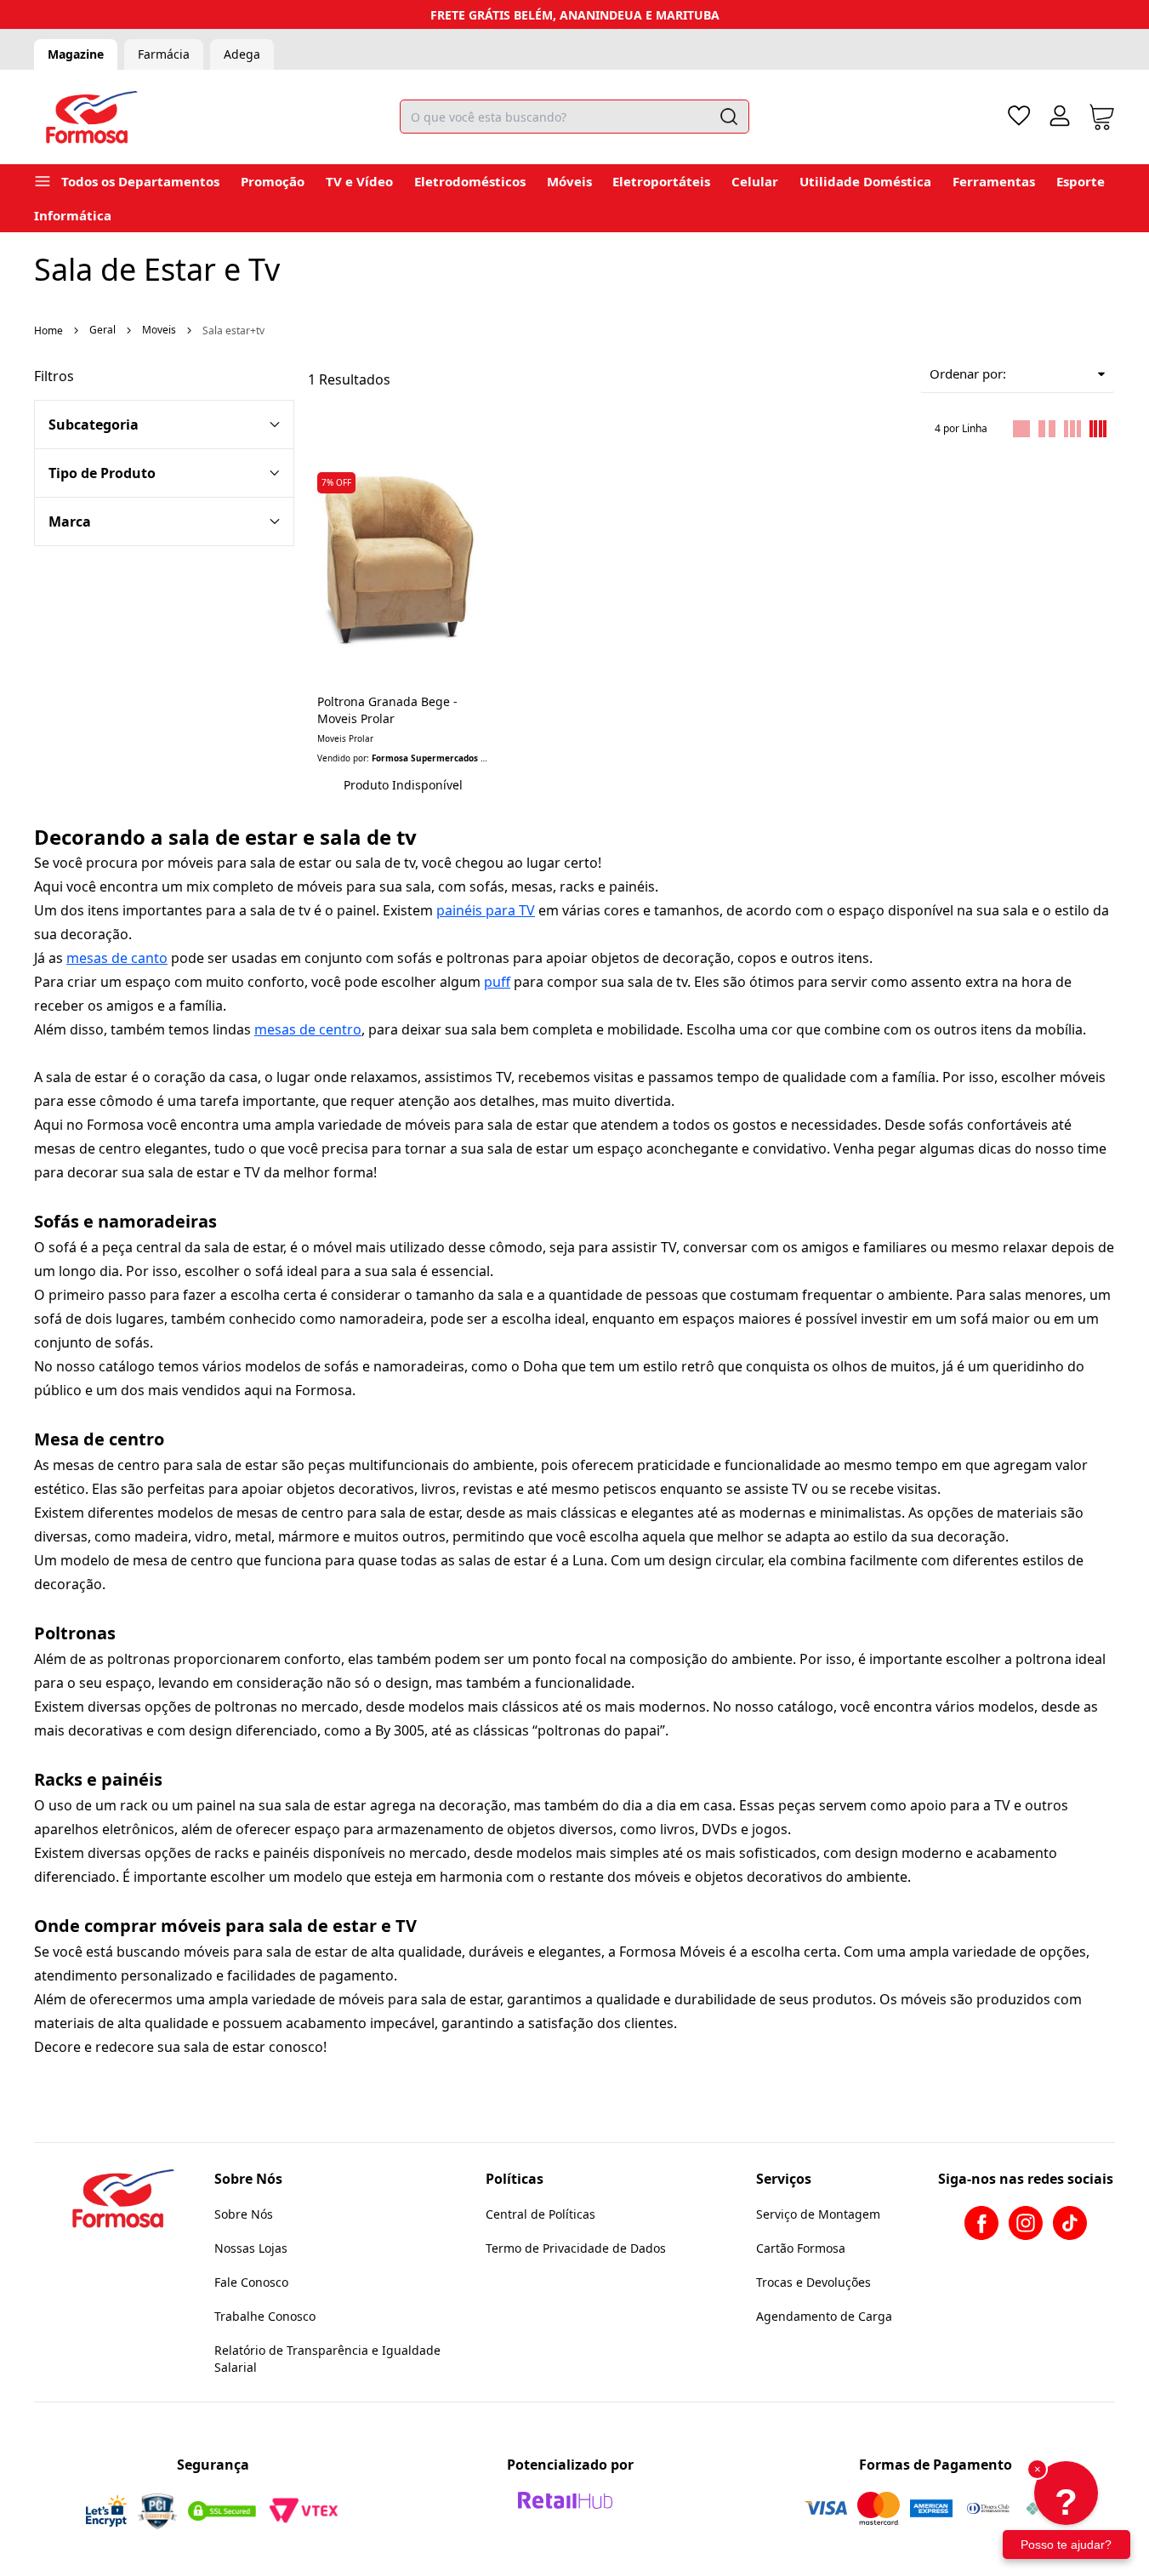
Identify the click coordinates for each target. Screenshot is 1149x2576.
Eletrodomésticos (470, 181)
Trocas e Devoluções (813, 2282)
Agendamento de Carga (824, 2316)
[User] (1060, 116)
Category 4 (164, 473)
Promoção (273, 181)
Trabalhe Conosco (265, 2316)
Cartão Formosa (801, 2248)
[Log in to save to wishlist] (476, 477)
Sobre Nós (244, 2214)
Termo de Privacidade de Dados (576, 2248)
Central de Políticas (540, 2214)
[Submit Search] (729, 117)
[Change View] (1021, 429)
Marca (70, 521)
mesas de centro (308, 1029)
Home (48, 331)
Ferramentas (994, 181)
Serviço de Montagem (818, 2214)
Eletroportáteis (661, 181)
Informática (73, 215)
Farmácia (164, 54)
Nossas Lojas (251, 2248)
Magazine (76, 54)
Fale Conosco (251, 2282)
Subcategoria (94, 425)
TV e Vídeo (359, 181)
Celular (755, 181)
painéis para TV (486, 910)
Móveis (569, 181)
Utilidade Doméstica (865, 181)
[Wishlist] (1019, 116)
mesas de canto (117, 958)
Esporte (1081, 181)
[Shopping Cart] (1102, 117)
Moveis (159, 330)
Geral (102, 330)
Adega (242, 54)
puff (497, 982)
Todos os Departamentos (140, 181)
